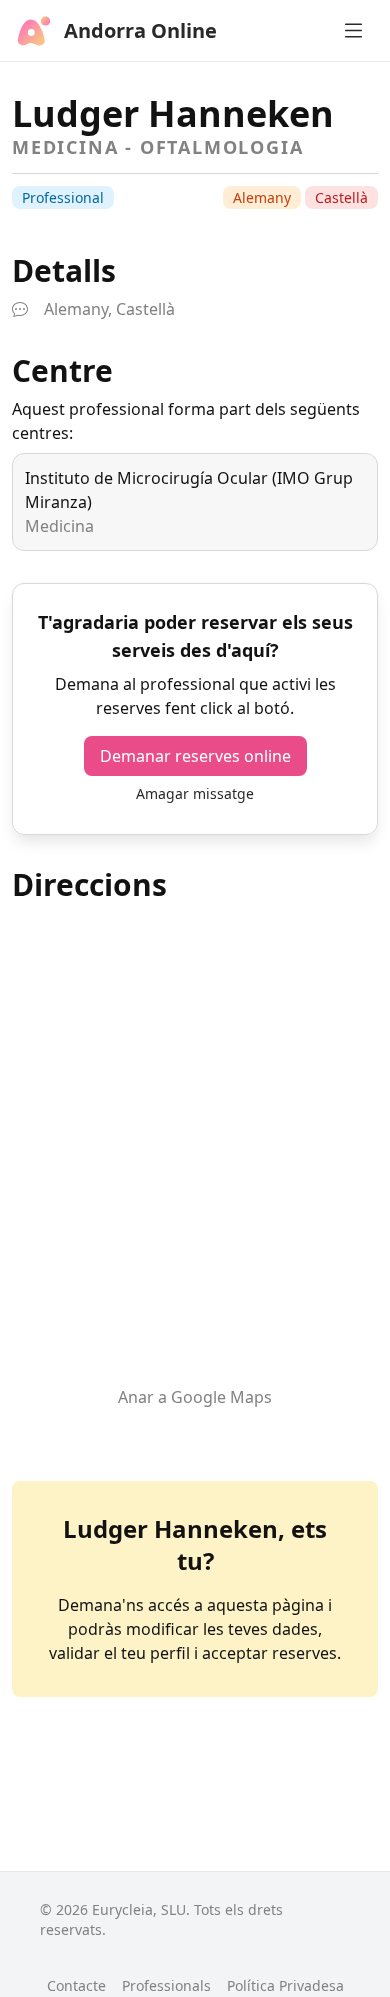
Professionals (166, 1985)
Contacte (76, 1985)
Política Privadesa (285, 1985)
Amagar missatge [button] (195, 793)
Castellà (341, 197)
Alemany (262, 197)
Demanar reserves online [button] (195, 756)
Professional (63, 197)
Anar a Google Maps (195, 1397)
